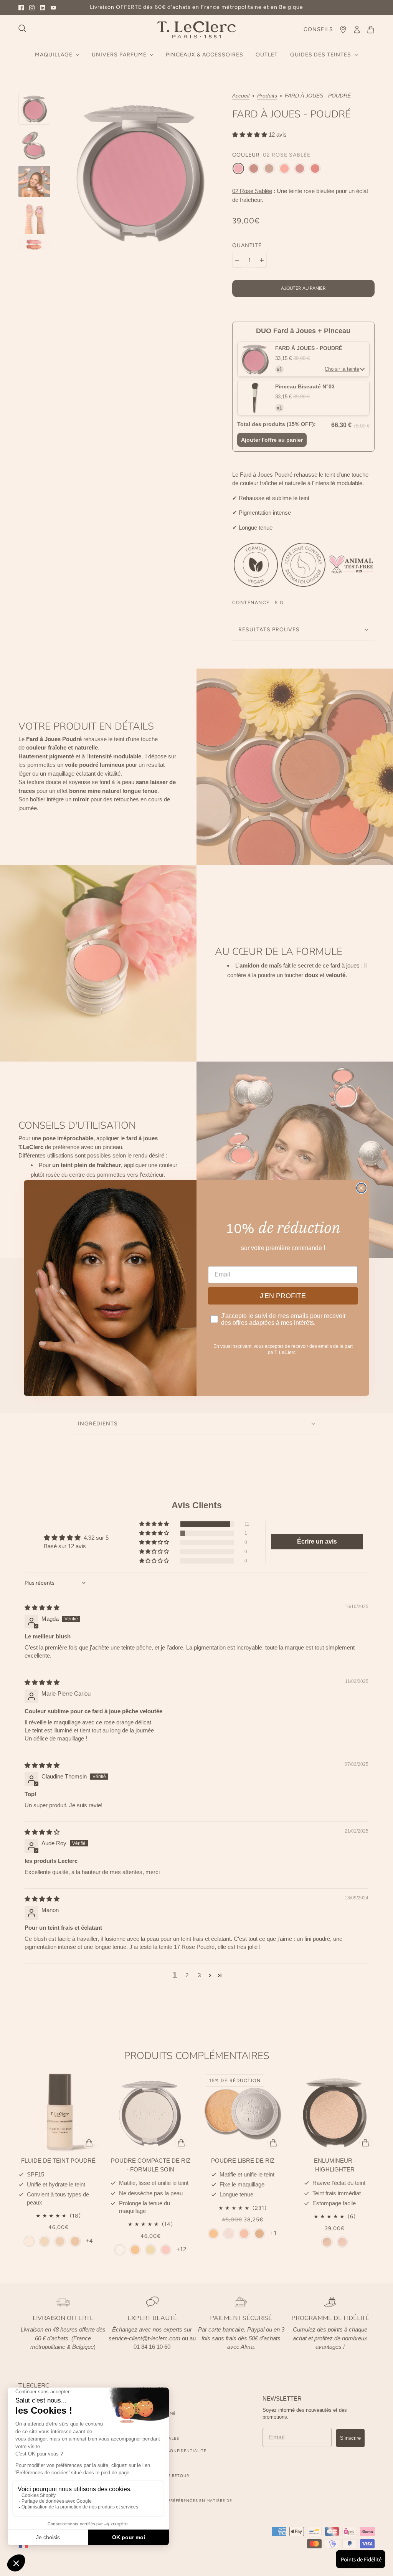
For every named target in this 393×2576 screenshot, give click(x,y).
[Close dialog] (361, 1188)
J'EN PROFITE (283, 1296)
